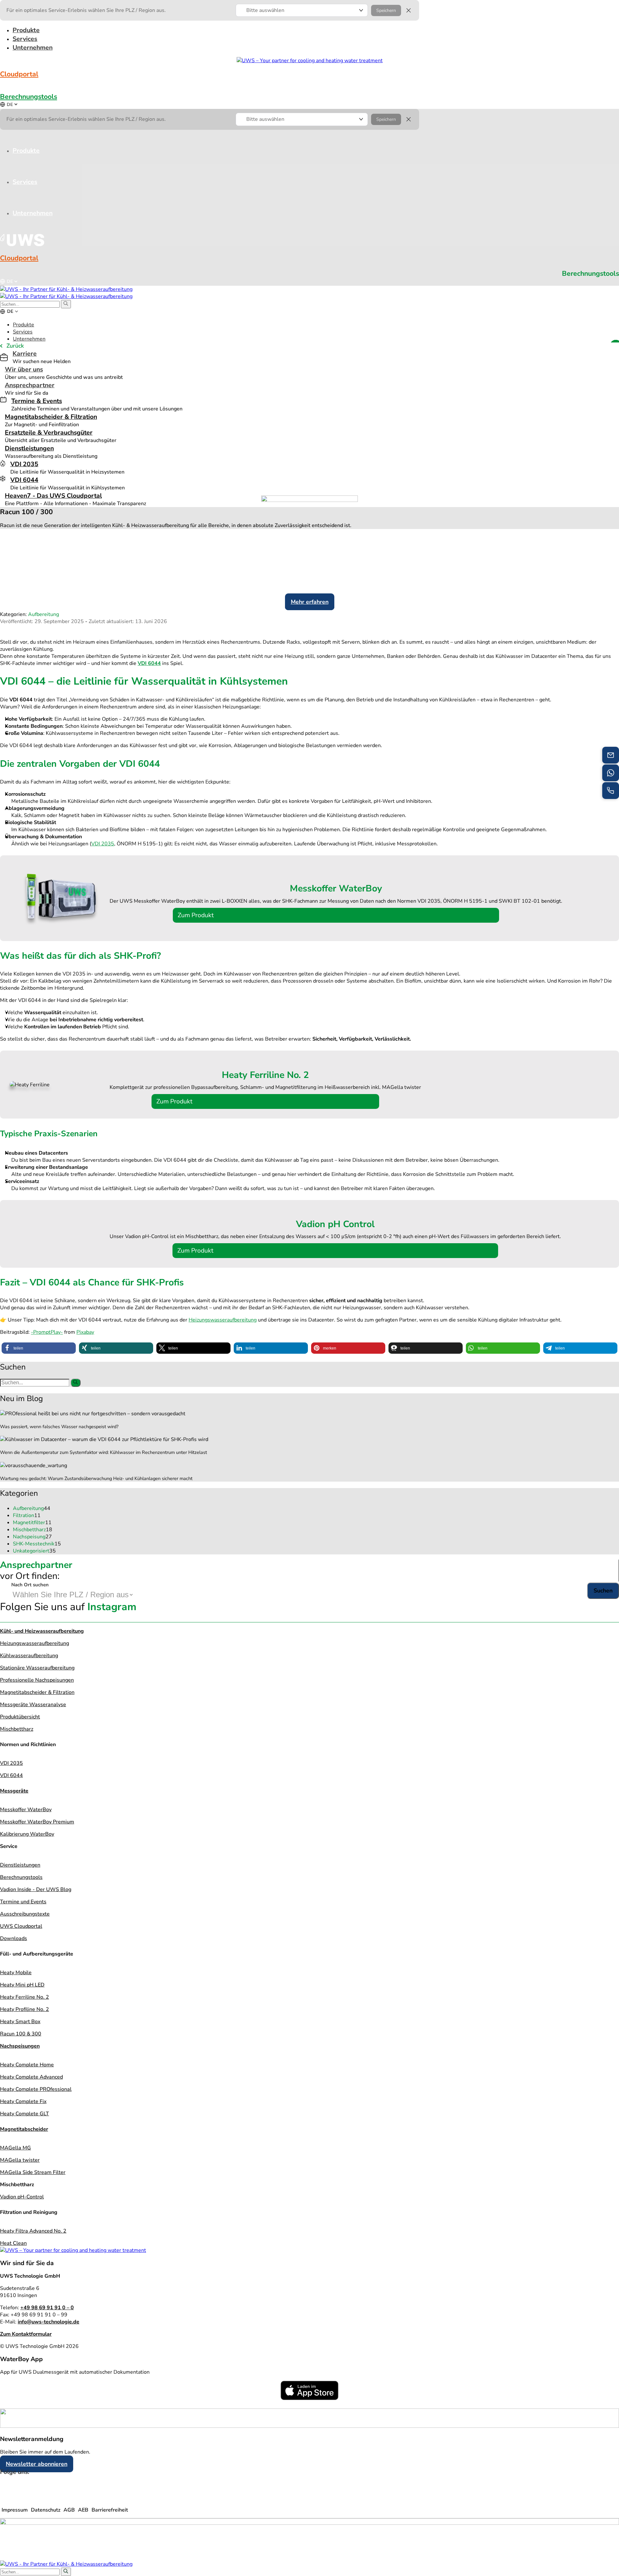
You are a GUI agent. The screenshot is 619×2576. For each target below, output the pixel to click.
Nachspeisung (32, 1537)
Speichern (386, 10)
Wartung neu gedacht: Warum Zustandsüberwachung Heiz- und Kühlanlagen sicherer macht (96, 1478)
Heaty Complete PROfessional (36, 2089)
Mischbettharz (33, 1530)
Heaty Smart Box (20, 2022)
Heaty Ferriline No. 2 (25, 1997)
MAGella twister (20, 2160)
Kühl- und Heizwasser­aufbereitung (42, 1631)
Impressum (15, 2510)
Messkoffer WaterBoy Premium (37, 1822)
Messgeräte (14, 1791)
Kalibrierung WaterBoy (27, 1834)
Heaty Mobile (16, 1973)
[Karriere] (4, 358)
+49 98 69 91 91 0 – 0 (47, 2308)
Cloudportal (19, 74)
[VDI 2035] (3, 463)
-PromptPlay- (47, 1332)
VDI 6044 (24, 480)
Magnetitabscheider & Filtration (51, 417)
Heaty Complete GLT (25, 2114)
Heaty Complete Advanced (31, 2077)
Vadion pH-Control (22, 2197)
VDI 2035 (24, 464)
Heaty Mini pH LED (22, 1985)
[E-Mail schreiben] (611, 755)
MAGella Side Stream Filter (33, 2172)
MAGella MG (15, 2148)
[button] (302, 10)
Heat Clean (13, 2243)
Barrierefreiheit (110, 2510)
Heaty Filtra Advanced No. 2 (33, 2231)
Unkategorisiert (34, 1551)
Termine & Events (37, 401)
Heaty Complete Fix (23, 2101)
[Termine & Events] (3, 399)
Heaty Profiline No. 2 (25, 2009)
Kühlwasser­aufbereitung (29, 1656)
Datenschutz (46, 2510)
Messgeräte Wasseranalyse (33, 1705)
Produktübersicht (20, 1717)
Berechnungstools (29, 97)
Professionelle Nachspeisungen (37, 1680)
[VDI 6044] (3, 478)
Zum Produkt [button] (196, 915)
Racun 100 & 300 (21, 2034)
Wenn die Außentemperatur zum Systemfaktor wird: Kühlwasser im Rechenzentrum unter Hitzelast (103, 1452)
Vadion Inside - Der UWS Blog (36, 1889)
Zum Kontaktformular (26, 2334)
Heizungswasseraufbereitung (223, 1320)
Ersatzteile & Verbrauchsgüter (49, 433)
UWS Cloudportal (21, 1926)
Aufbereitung (44, 614)
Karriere (25, 354)
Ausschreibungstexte (25, 1914)
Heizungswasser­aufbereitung (34, 1643)
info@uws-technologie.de (49, 2322)
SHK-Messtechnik (37, 1544)
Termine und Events (23, 1902)
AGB (69, 2510)
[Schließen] (408, 10)
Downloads (14, 1938)
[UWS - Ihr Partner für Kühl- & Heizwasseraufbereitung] (66, 289)
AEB (83, 2510)
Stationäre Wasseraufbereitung (37, 1668)
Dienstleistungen (29, 448)
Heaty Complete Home (27, 2065)
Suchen (603, 1591)
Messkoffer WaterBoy (26, 1810)
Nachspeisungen (20, 2046)
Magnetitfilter (32, 1523)
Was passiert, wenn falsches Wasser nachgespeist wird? (59, 1427)
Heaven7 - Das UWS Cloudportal (53, 496)
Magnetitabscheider (24, 2129)
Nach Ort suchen (30, 1585)
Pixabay (85, 1332)
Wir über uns (24, 369)
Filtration (27, 1515)
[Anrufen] (611, 791)
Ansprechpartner (30, 385)
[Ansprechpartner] (611, 773)
